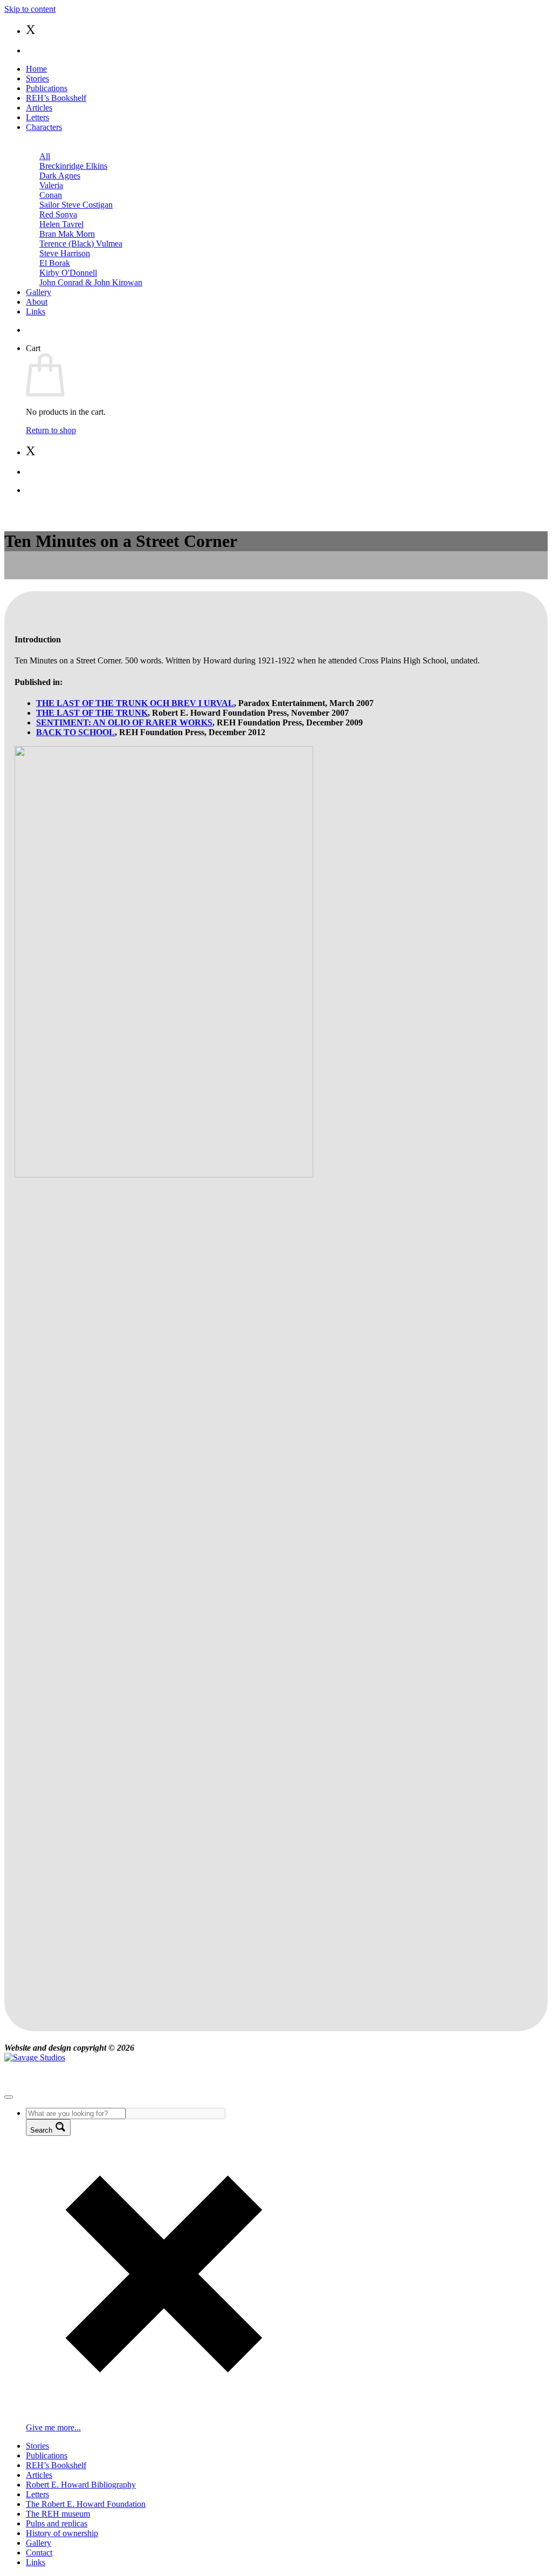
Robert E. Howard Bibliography (81, 2485)
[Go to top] (9, 2097)
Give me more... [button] (53, 2427)
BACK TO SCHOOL (75, 732)
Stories (37, 78)
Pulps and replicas (57, 2523)
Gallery (39, 292)
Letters (37, 117)
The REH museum (58, 2514)
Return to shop (51, 430)
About (37, 302)
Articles (39, 108)
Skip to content (30, 9)
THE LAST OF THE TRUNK (92, 713)
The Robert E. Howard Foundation (86, 2504)
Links (36, 311)
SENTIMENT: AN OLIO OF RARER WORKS (124, 722)
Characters (44, 127)
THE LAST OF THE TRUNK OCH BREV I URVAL (135, 703)
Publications (47, 88)
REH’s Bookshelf (56, 98)
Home (36, 69)
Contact (39, 2553)
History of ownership (62, 2533)
